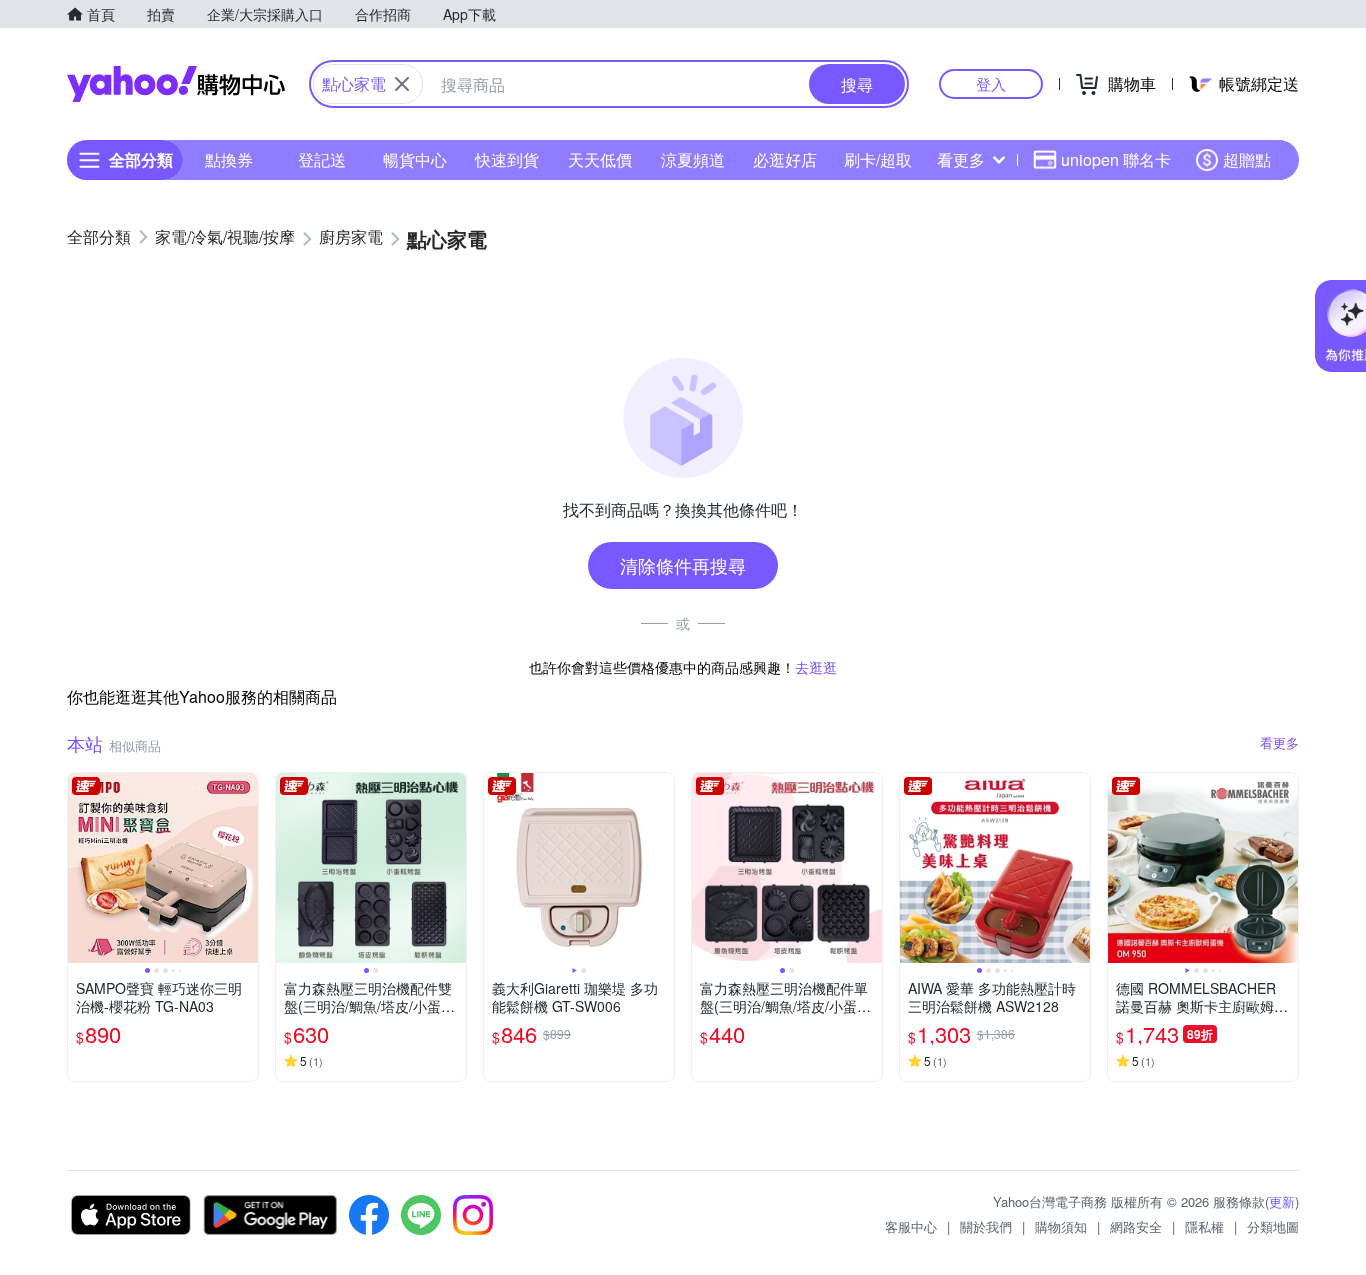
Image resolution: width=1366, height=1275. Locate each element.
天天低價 (600, 159)
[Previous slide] (81, 868)
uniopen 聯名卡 (1116, 159)
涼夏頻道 (693, 159)
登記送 (322, 159)
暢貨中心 (415, 159)
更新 (1282, 1201)
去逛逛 (816, 667)
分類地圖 (1273, 1226)
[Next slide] (245, 868)
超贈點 (1247, 159)
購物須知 (1061, 1226)
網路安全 (1136, 1226)
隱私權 (1204, 1226)
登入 (991, 83)
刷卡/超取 (878, 159)
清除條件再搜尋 (683, 565)
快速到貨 (507, 159)
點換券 (229, 159)
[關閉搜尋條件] (402, 84)
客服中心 (911, 1226)
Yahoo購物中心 (176, 84)
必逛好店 (785, 159)
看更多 (961, 159)
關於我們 (986, 1226)
